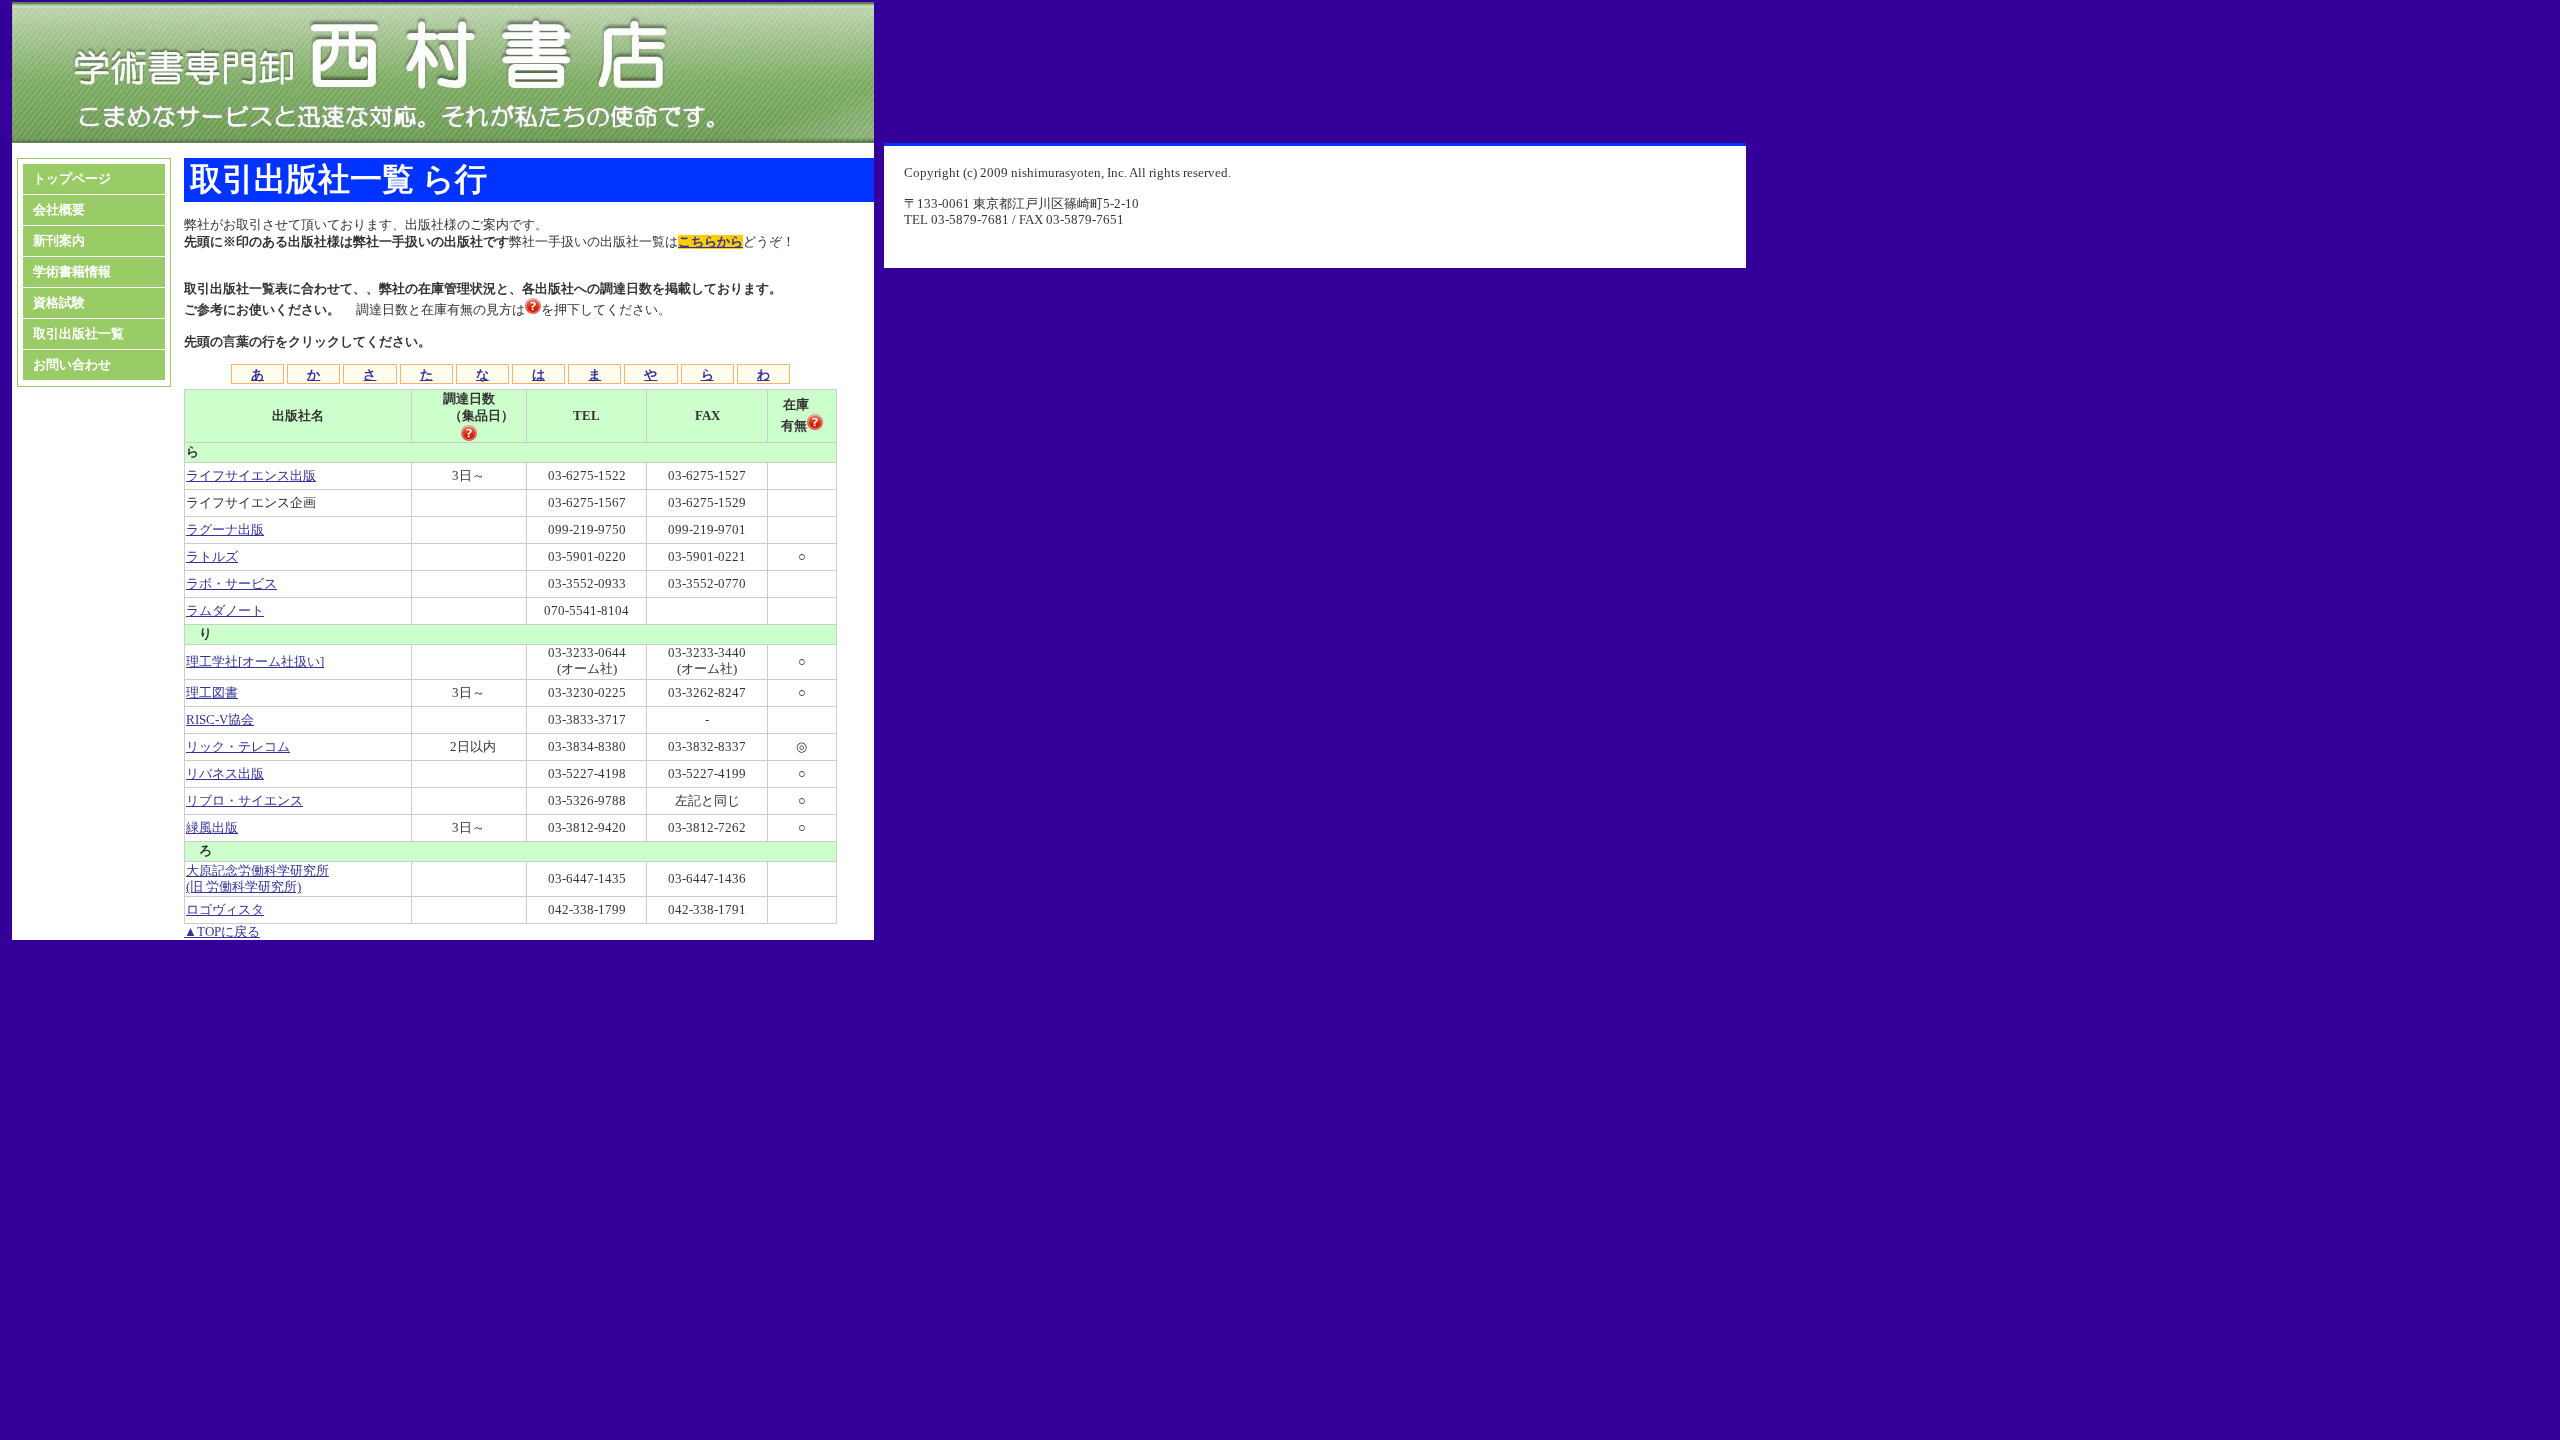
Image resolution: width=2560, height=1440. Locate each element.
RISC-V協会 (220, 720)
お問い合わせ (72, 365)
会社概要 (59, 210)
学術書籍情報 (72, 272)
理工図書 (212, 693)
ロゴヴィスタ (225, 910)
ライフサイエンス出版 (251, 476)
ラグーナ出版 (225, 530)
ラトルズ (212, 557)
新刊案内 (59, 241)
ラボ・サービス (231, 584)
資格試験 (59, 303)
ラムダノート (225, 611)
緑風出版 (212, 828)
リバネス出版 (225, 774)
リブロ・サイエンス (244, 801)
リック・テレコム (238, 747)
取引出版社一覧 (78, 334)
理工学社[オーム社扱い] (255, 662)
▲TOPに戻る (222, 932)
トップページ (72, 179)
